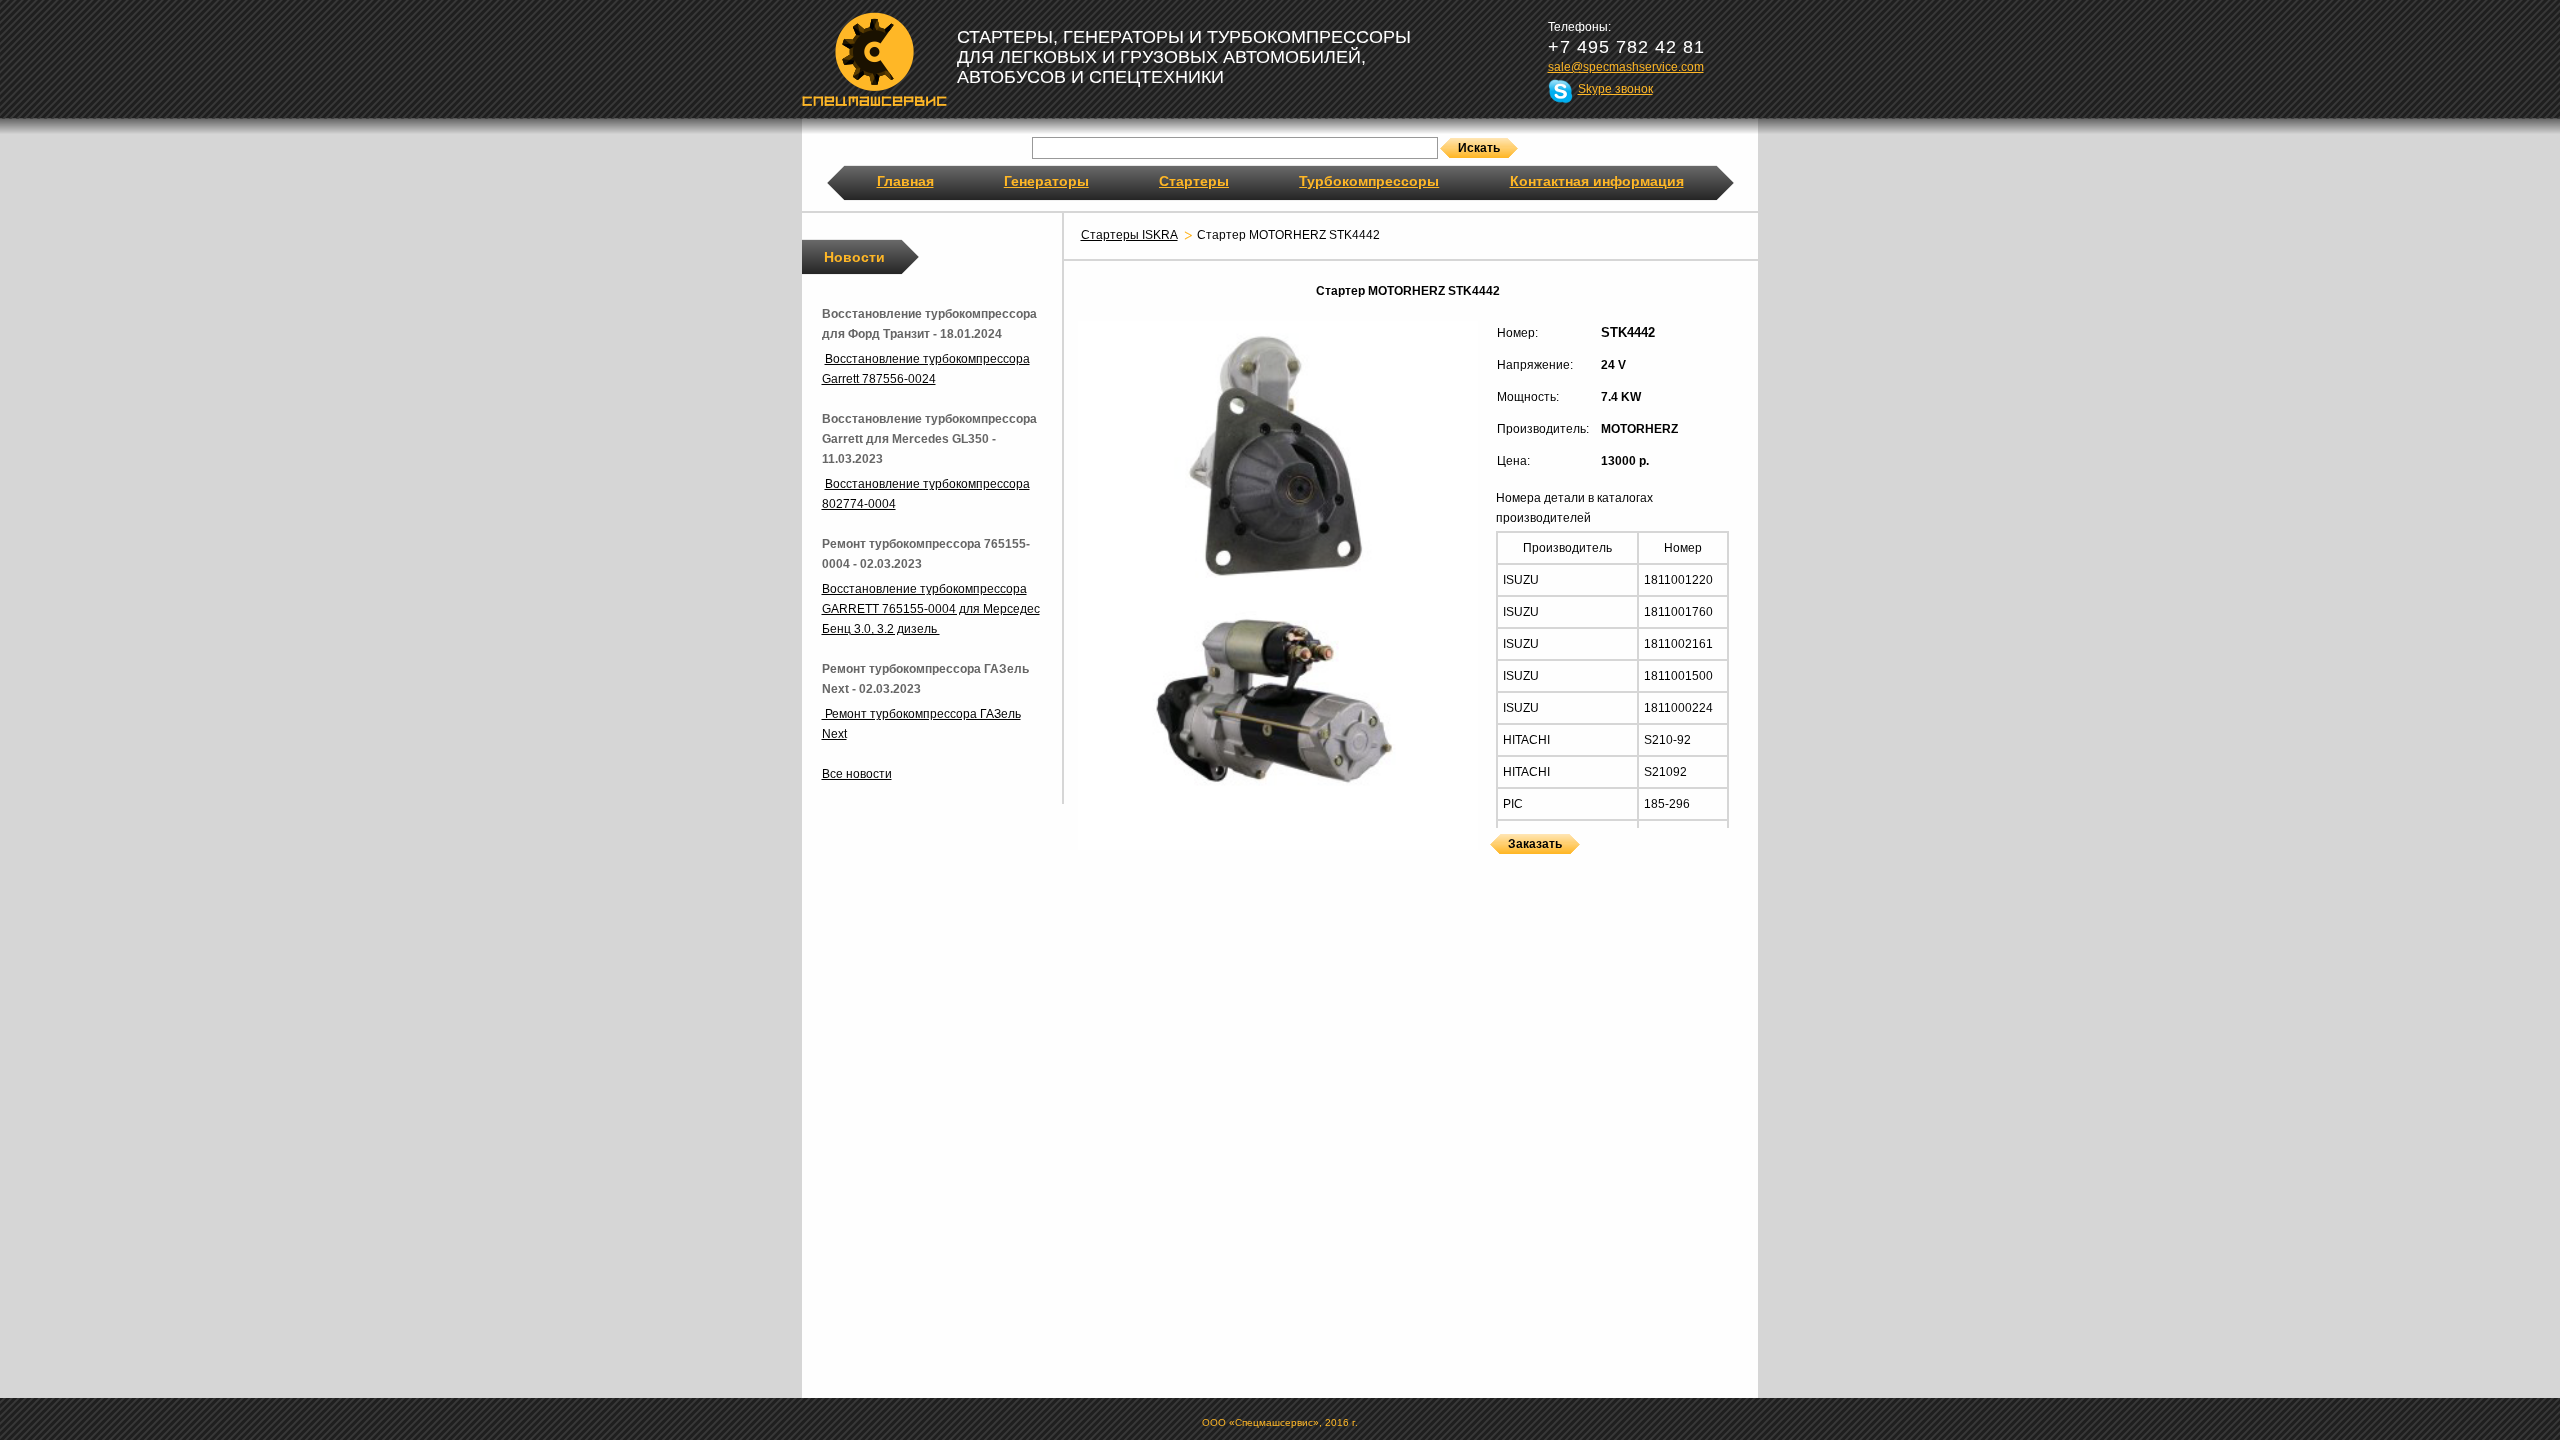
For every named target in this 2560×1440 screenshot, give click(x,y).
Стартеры (1194, 181)
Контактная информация (1597, 181)
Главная (905, 181)
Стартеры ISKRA (1129, 235)
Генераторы (1046, 181)
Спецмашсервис (874, 59)
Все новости (857, 774)
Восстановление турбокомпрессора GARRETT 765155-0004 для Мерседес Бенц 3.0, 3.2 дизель (931, 609)
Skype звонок (1615, 89)
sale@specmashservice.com (1626, 67)
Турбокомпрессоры (1369, 181)
